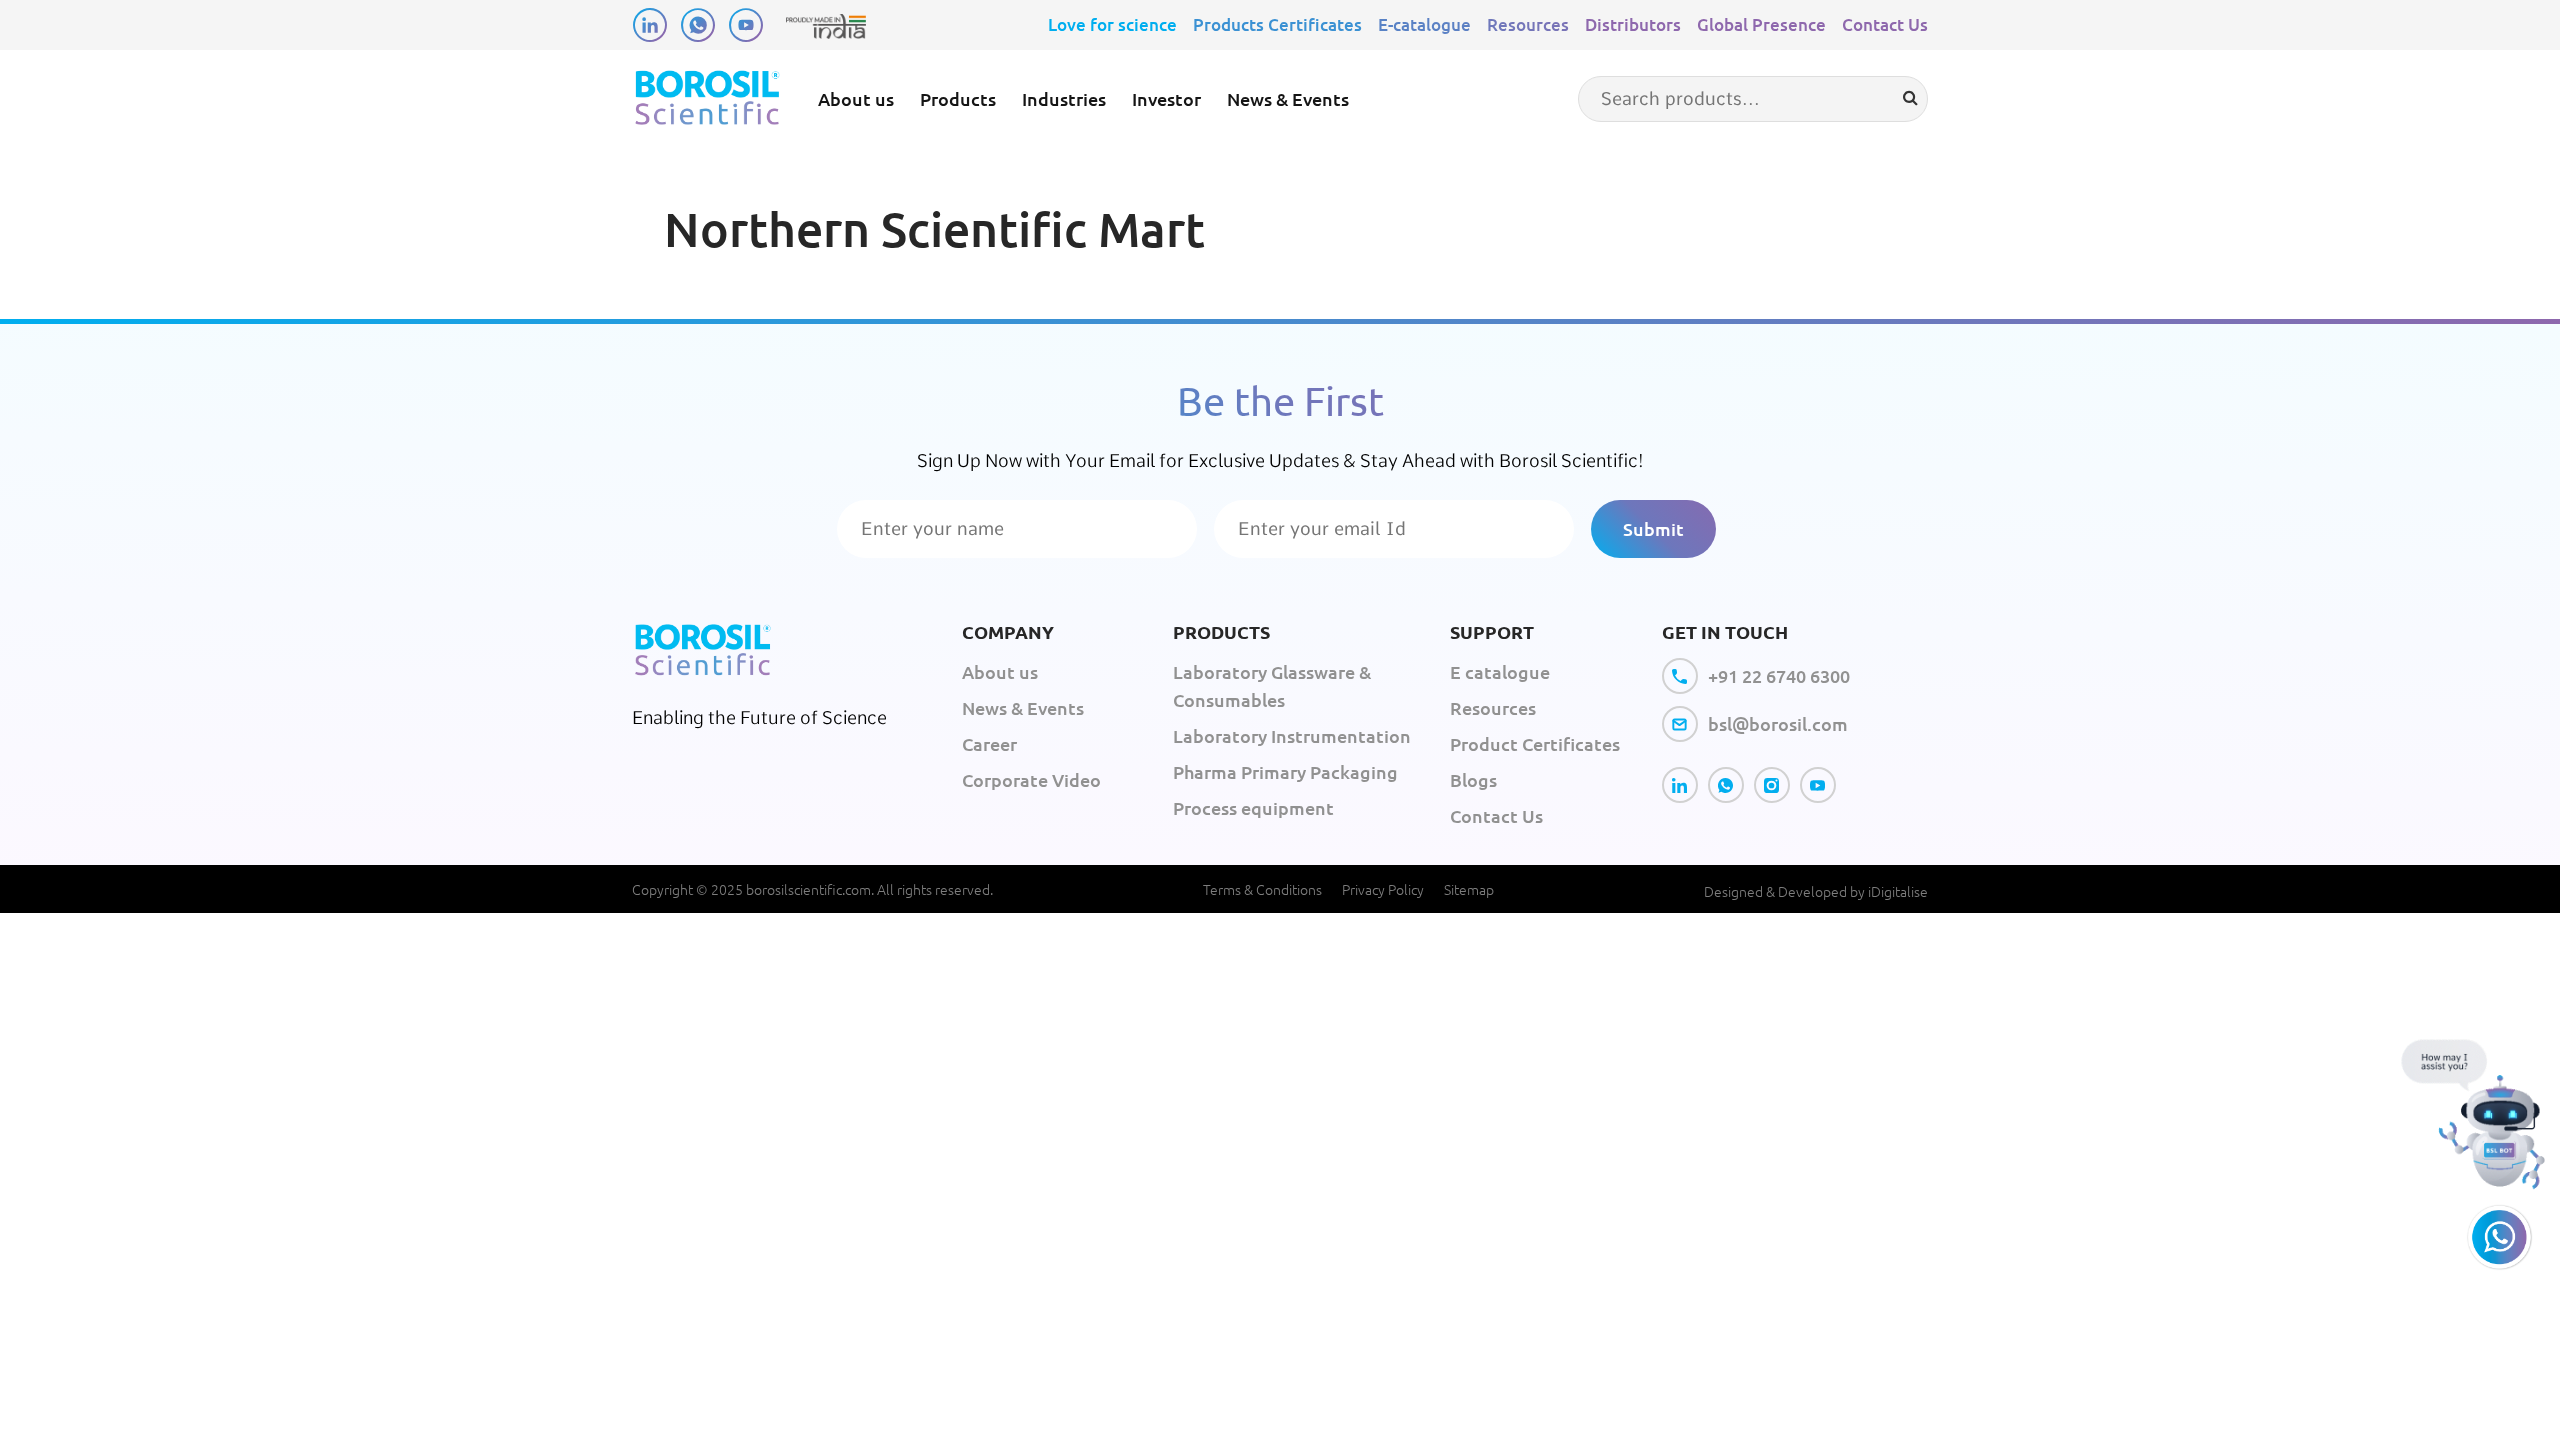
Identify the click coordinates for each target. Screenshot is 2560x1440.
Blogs (1473, 779)
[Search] (1910, 98)
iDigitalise (1898, 891)
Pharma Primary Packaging (1285, 771)
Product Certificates (1535, 743)
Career (989, 743)
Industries (1064, 98)
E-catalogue (1424, 24)
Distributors (1633, 24)
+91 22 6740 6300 (1779, 675)
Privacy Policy (1383, 889)
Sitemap (1469, 889)
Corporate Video (1031, 779)
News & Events (1288, 98)
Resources (1528, 24)
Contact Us (1885, 24)
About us (856, 98)
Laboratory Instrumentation (1292, 735)
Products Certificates (1277, 24)
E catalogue (1500, 671)
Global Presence (1761, 24)
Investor (1166, 98)
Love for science (1112, 24)
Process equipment (1253, 807)
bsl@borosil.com (1778, 723)
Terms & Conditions (1262, 889)
